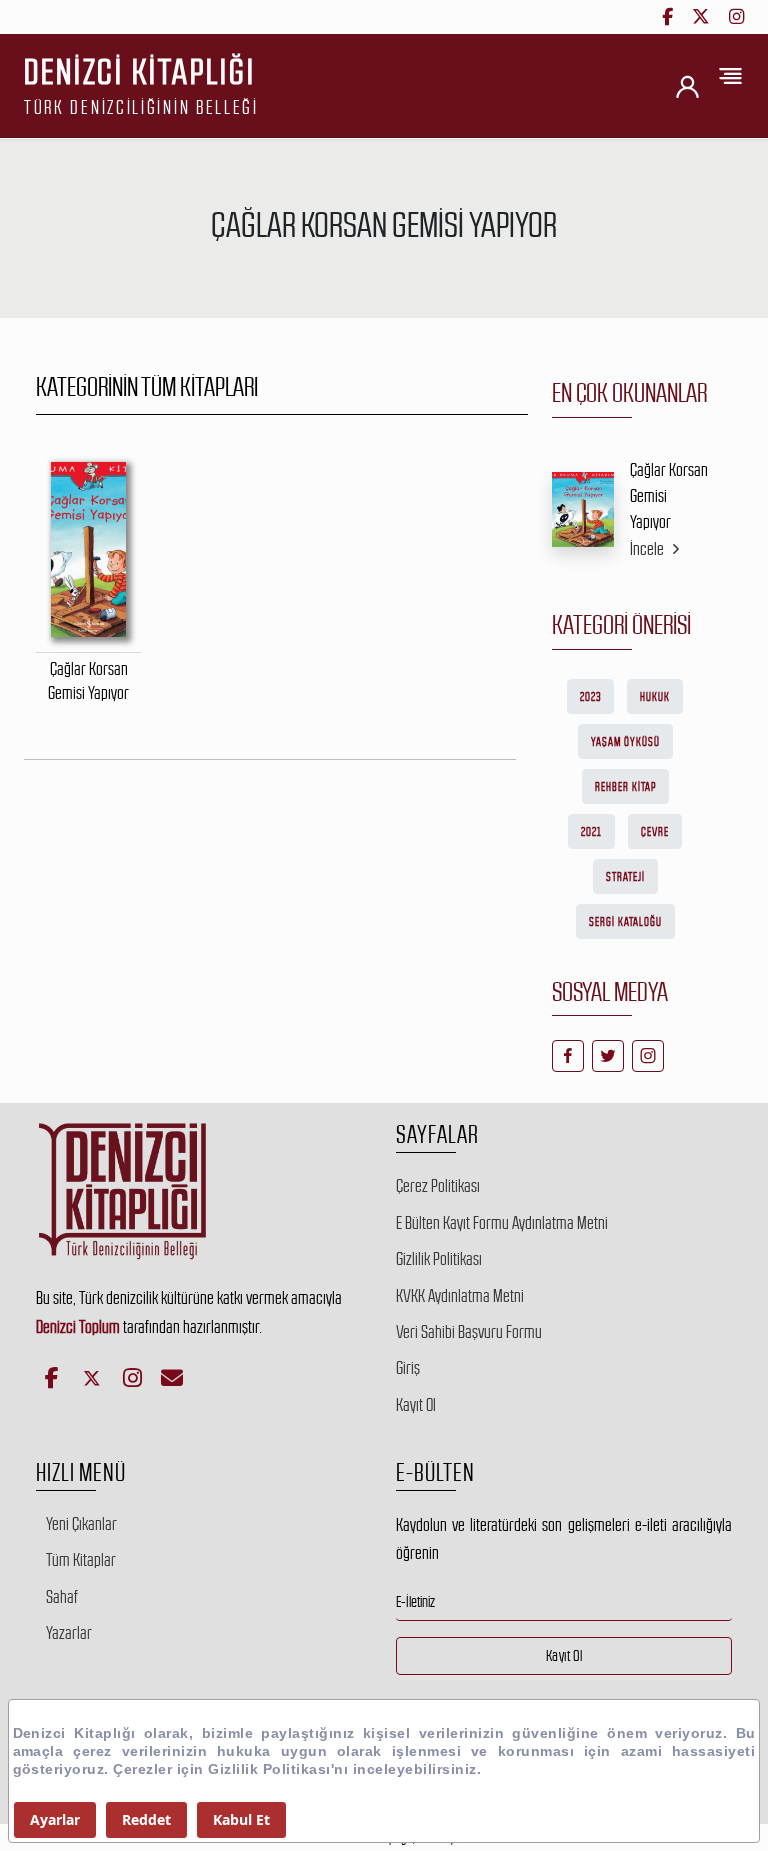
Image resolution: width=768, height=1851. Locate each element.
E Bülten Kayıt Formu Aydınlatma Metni (502, 1223)
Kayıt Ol (416, 1405)
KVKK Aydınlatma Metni (460, 1296)
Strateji (625, 877)
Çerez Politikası (438, 1186)
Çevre (655, 832)
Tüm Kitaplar (81, 1560)
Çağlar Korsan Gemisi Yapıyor (669, 496)
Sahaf (62, 1597)
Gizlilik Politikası (439, 1259)
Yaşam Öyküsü (625, 742)
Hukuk (655, 697)
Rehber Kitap (625, 787)
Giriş (408, 1368)
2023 (590, 697)
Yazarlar (69, 1633)
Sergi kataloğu (625, 922)
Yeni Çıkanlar (81, 1524)
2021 (591, 832)
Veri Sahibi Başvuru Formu (469, 1332)
